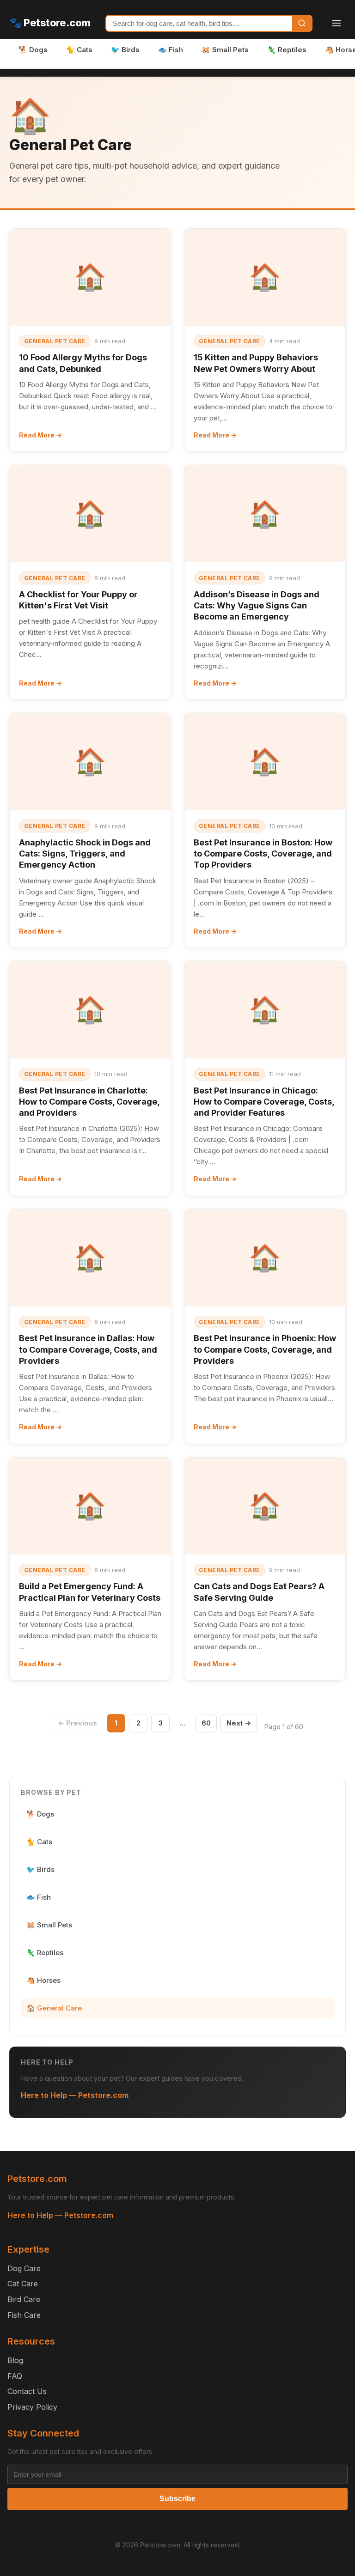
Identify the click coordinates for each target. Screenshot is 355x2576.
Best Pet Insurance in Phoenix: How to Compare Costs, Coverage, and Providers (265, 1349)
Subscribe (177, 2499)
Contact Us (27, 2391)
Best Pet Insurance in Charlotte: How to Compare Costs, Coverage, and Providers (89, 1102)
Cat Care (23, 2284)
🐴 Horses (43, 1980)
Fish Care (24, 2315)
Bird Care (24, 2299)
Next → (239, 1723)
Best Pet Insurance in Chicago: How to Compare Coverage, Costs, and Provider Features (264, 1102)
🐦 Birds (125, 50)
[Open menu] (337, 23)
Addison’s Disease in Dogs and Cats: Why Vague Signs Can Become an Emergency (257, 606)
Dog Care (24, 2268)
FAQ (15, 2376)
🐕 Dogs (33, 50)
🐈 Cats (79, 50)
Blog (15, 2360)
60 (206, 1723)
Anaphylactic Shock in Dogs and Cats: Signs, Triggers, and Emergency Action (85, 854)
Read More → (40, 435)
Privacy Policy (32, 2407)
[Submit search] (302, 23)
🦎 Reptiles (287, 50)
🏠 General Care (54, 2008)
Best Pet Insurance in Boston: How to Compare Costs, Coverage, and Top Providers (263, 854)
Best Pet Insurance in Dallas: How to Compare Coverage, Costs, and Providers (88, 1349)
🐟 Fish (171, 50)
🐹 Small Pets (225, 50)
